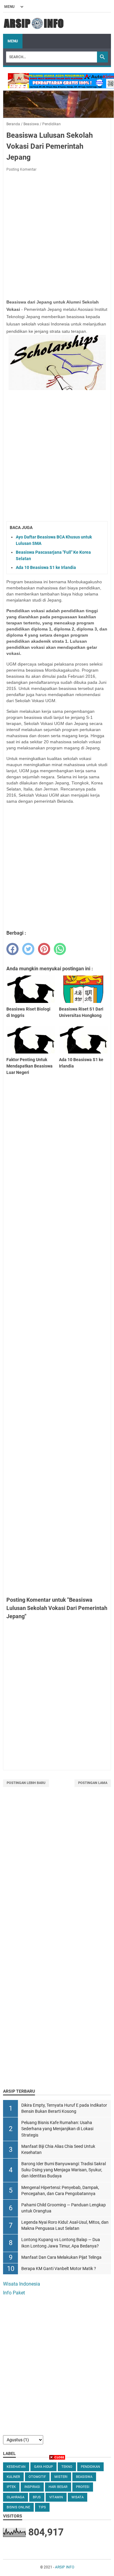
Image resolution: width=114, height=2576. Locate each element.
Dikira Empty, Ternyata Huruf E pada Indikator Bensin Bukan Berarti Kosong (64, 2108)
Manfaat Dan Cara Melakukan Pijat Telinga (61, 2257)
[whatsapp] (60, 949)
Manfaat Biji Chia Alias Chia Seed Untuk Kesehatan (58, 2150)
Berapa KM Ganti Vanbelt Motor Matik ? (59, 2269)
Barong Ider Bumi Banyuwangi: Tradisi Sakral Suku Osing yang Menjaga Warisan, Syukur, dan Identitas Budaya (64, 2170)
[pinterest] (44, 949)
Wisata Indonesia (22, 2284)
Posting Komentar (21, 169)
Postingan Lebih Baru (26, 1783)
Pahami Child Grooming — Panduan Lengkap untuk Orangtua (64, 2208)
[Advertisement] (57, 1862)
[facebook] (12, 949)
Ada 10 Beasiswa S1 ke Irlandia (46, 567)
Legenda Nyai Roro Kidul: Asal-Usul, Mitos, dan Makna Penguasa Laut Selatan (65, 2225)
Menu (13, 41)
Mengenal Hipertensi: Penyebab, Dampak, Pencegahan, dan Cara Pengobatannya (60, 2191)
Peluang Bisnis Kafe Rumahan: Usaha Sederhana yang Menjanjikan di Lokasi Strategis (57, 2129)
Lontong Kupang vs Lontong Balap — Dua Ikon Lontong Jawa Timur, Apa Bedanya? (61, 2243)
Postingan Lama (93, 1783)
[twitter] (28, 949)
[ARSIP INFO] (34, 23)
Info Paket (14, 2293)
